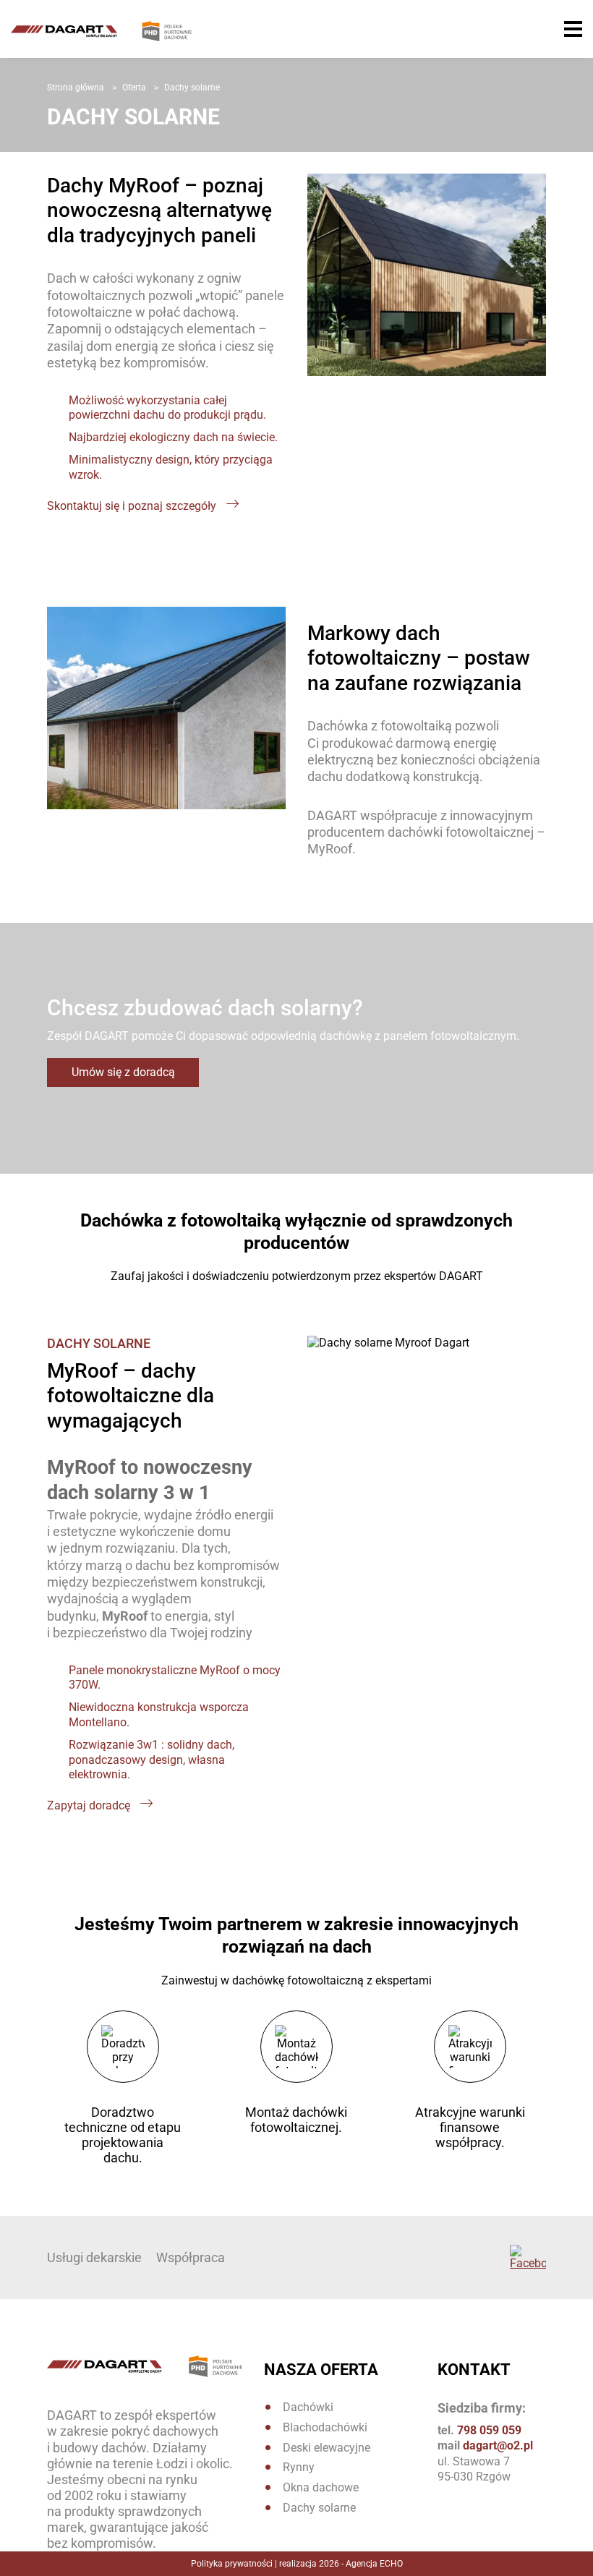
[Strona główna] (101, 37)
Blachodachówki (325, 2427)
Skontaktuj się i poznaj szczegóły (133, 506)
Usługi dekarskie (94, 2257)
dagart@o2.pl (498, 2445)
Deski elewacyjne (327, 2448)
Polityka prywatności (232, 2564)
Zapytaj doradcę (90, 1805)
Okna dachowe (321, 2487)
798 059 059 (489, 2430)
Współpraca (191, 2257)
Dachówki (308, 2407)
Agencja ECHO (374, 2564)
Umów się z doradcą (123, 1072)
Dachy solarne (319, 2508)
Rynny (299, 2467)
